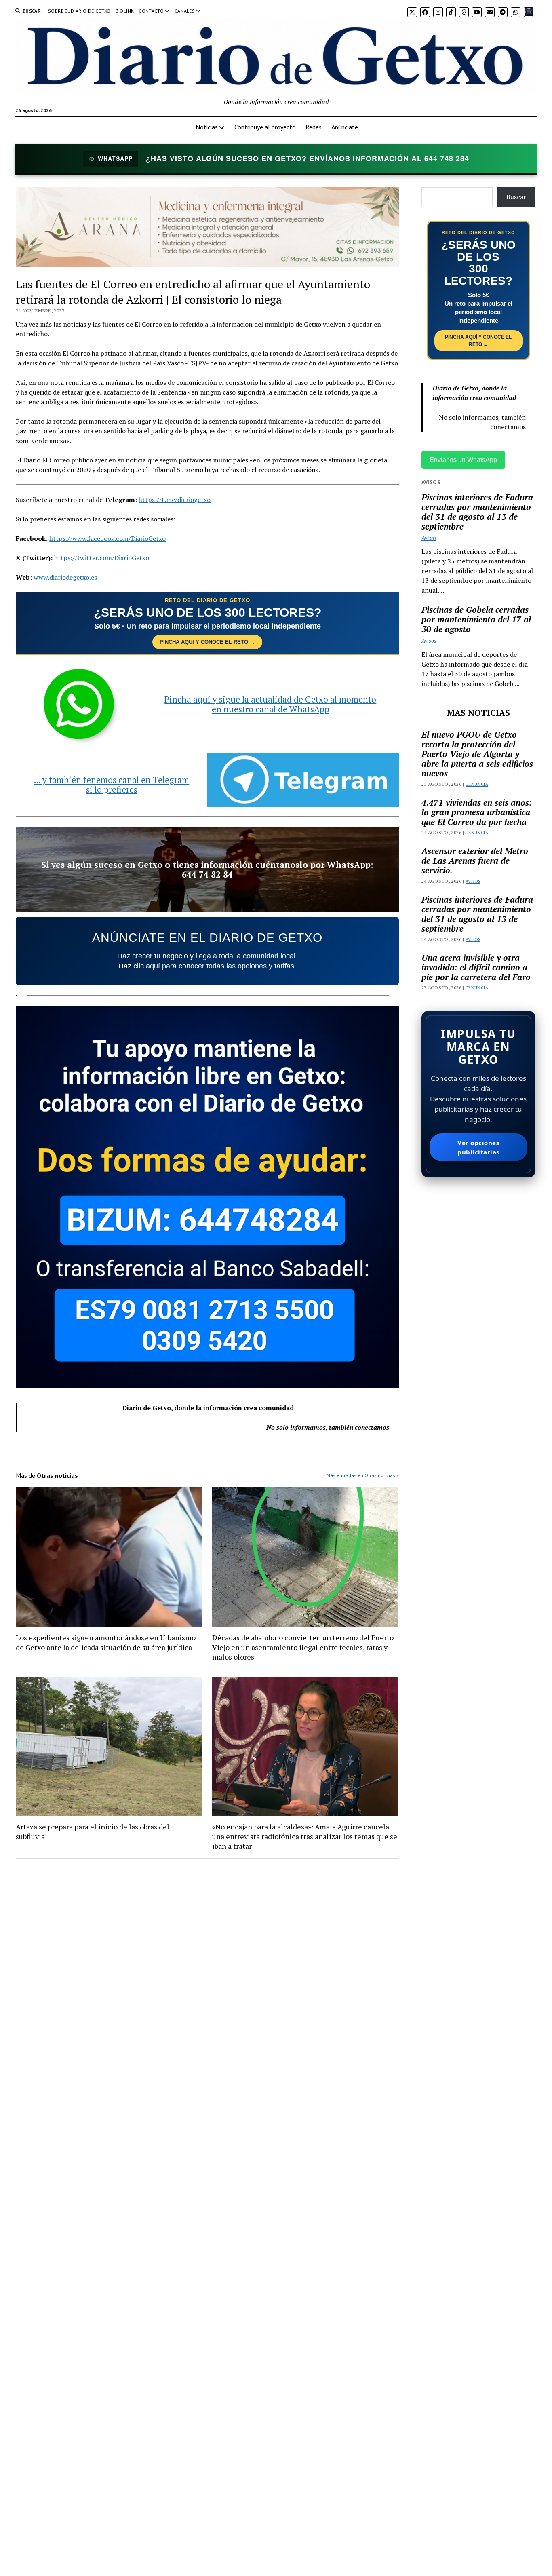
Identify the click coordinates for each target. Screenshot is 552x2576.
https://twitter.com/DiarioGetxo (102, 558)
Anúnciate (345, 127)
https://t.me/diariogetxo (175, 500)
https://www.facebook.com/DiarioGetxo (107, 538)
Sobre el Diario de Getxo (79, 11)
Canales (185, 11)
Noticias (207, 127)
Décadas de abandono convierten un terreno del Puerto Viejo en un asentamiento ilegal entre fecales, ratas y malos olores (303, 1647)
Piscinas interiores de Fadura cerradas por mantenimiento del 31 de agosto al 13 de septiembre (477, 512)
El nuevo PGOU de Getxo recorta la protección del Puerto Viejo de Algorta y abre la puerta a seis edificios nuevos (477, 754)
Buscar (516, 197)
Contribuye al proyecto (265, 127)
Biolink (125, 11)
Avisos (429, 538)
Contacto (151, 11)
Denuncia (477, 784)
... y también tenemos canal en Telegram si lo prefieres (112, 785)
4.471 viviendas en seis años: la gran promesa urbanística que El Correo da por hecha (477, 812)
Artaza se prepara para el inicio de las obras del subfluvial (93, 1831)
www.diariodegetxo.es (65, 577)
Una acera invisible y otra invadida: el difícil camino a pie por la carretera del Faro (476, 967)
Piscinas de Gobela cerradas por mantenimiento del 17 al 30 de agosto (476, 619)
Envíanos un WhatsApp (463, 460)
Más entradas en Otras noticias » (363, 1475)
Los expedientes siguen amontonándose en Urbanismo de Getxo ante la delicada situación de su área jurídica (106, 1642)
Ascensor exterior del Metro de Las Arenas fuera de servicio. (475, 861)
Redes (314, 127)
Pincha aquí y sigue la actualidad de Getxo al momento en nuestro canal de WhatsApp (270, 704)
